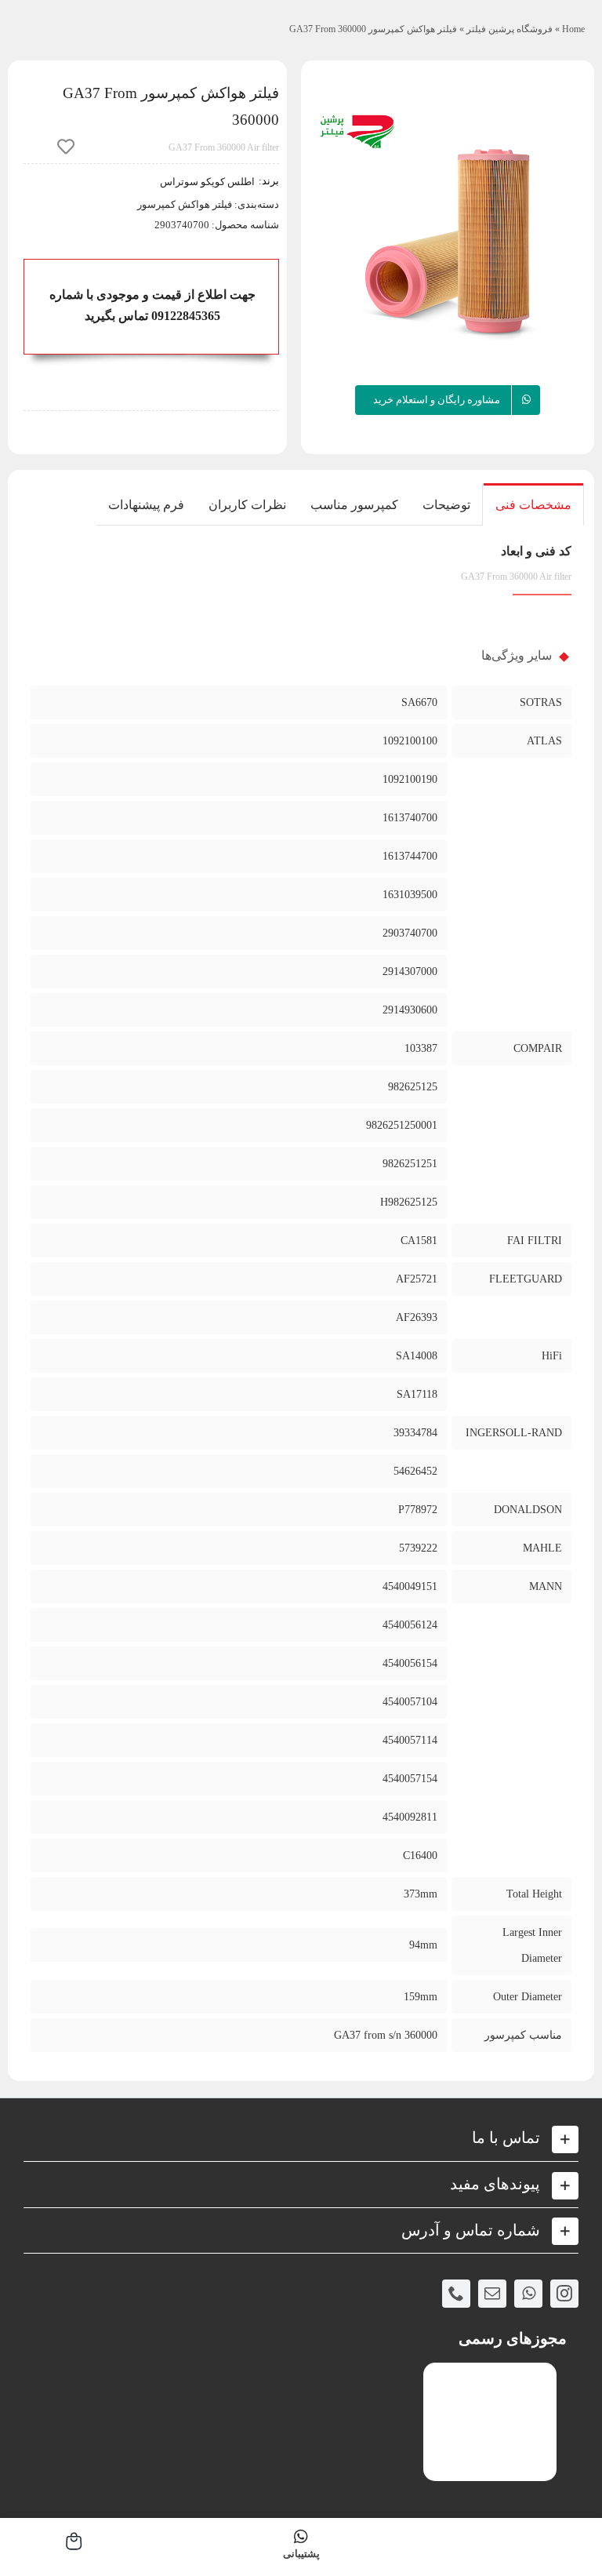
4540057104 (410, 1702)
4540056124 (410, 1625)
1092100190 (410, 779)
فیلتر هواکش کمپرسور (185, 204)
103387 (421, 1048)
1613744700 (410, 856)
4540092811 (410, 1817)
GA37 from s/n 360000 (386, 2035)
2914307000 (410, 971)
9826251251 (410, 1164)
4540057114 (410, 1740)
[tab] (533, 504)
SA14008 (417, 1356)
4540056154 (410, 1663)
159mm (421, 1997)
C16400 (420, 1856)
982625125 (413, 1087)
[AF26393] (448, 242)
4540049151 (410, 1586)
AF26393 (417, 1317)
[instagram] (564, 2294)
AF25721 (417, 1279)
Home (573, 29)
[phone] (456, 2294)
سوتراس (179, 182)
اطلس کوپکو (227, 182)
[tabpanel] (301, 1303)
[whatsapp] (528, 2294)
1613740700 (410, 818)
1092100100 (410, 741)
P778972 (418, 1510)
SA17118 (417, 1394)
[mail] (492, 2294)
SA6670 (419, 702)
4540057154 (410, 1779)
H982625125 (409, 1202)
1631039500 (410, 895)
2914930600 (410, 1010)
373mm (421, 1894)
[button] (301, 2138)
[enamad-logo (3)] (490, 2376)
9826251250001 (402, 1125)
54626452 (415, 1471)
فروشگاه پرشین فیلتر (510, 29)
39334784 (415, 1433)
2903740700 (410, 933)
